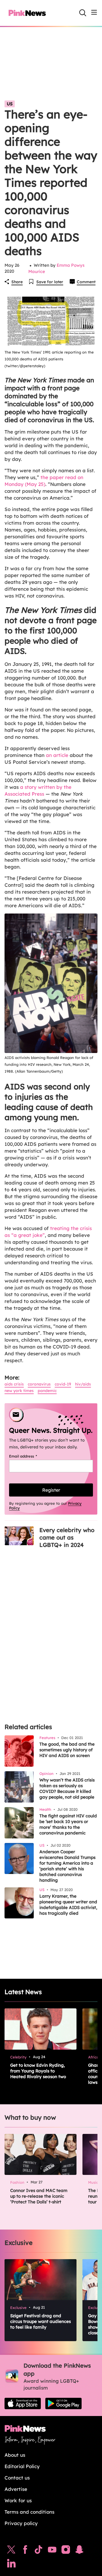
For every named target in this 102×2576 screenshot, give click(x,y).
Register (51, 1490)
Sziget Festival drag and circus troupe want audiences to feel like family (41, 2321)
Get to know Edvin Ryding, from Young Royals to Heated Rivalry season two (38, 2071)
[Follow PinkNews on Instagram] (66, 2551)
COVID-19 (63, 1384)
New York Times (19, 1391)
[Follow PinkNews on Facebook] (25, 2551)
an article (57, 755)
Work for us (18, 2500)
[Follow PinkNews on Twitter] (11, 2551)
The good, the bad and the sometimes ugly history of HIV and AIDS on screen (67, 1750)
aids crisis (14, 1384)
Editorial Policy (22, 2466)
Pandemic (47, 1391)
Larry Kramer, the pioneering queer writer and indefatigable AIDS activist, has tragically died (68, 1905)
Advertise (16, 2489)
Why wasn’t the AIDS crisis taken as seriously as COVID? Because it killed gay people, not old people (67, 1788)
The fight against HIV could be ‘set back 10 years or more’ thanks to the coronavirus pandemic (68, 1824)
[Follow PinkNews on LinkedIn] (11, 2565)
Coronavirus (39, 1384)
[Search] (83, 13)
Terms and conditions (29, 2512)
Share (17, 282)
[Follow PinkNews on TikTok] (39, 2551)
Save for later (50, 282)
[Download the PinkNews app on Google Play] (63, 2403)
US (10, 104)
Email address (30, 1456)
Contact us (17, 2478)
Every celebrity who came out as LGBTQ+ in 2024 (67, 1537)
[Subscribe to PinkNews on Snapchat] (79, 2551)
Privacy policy (21, 2523)
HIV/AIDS (83, 1384)
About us (15, 2455)
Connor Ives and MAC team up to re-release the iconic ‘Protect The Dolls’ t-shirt (39, 2196)
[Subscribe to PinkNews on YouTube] (52, 2551)
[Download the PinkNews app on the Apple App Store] (23, 2403)
